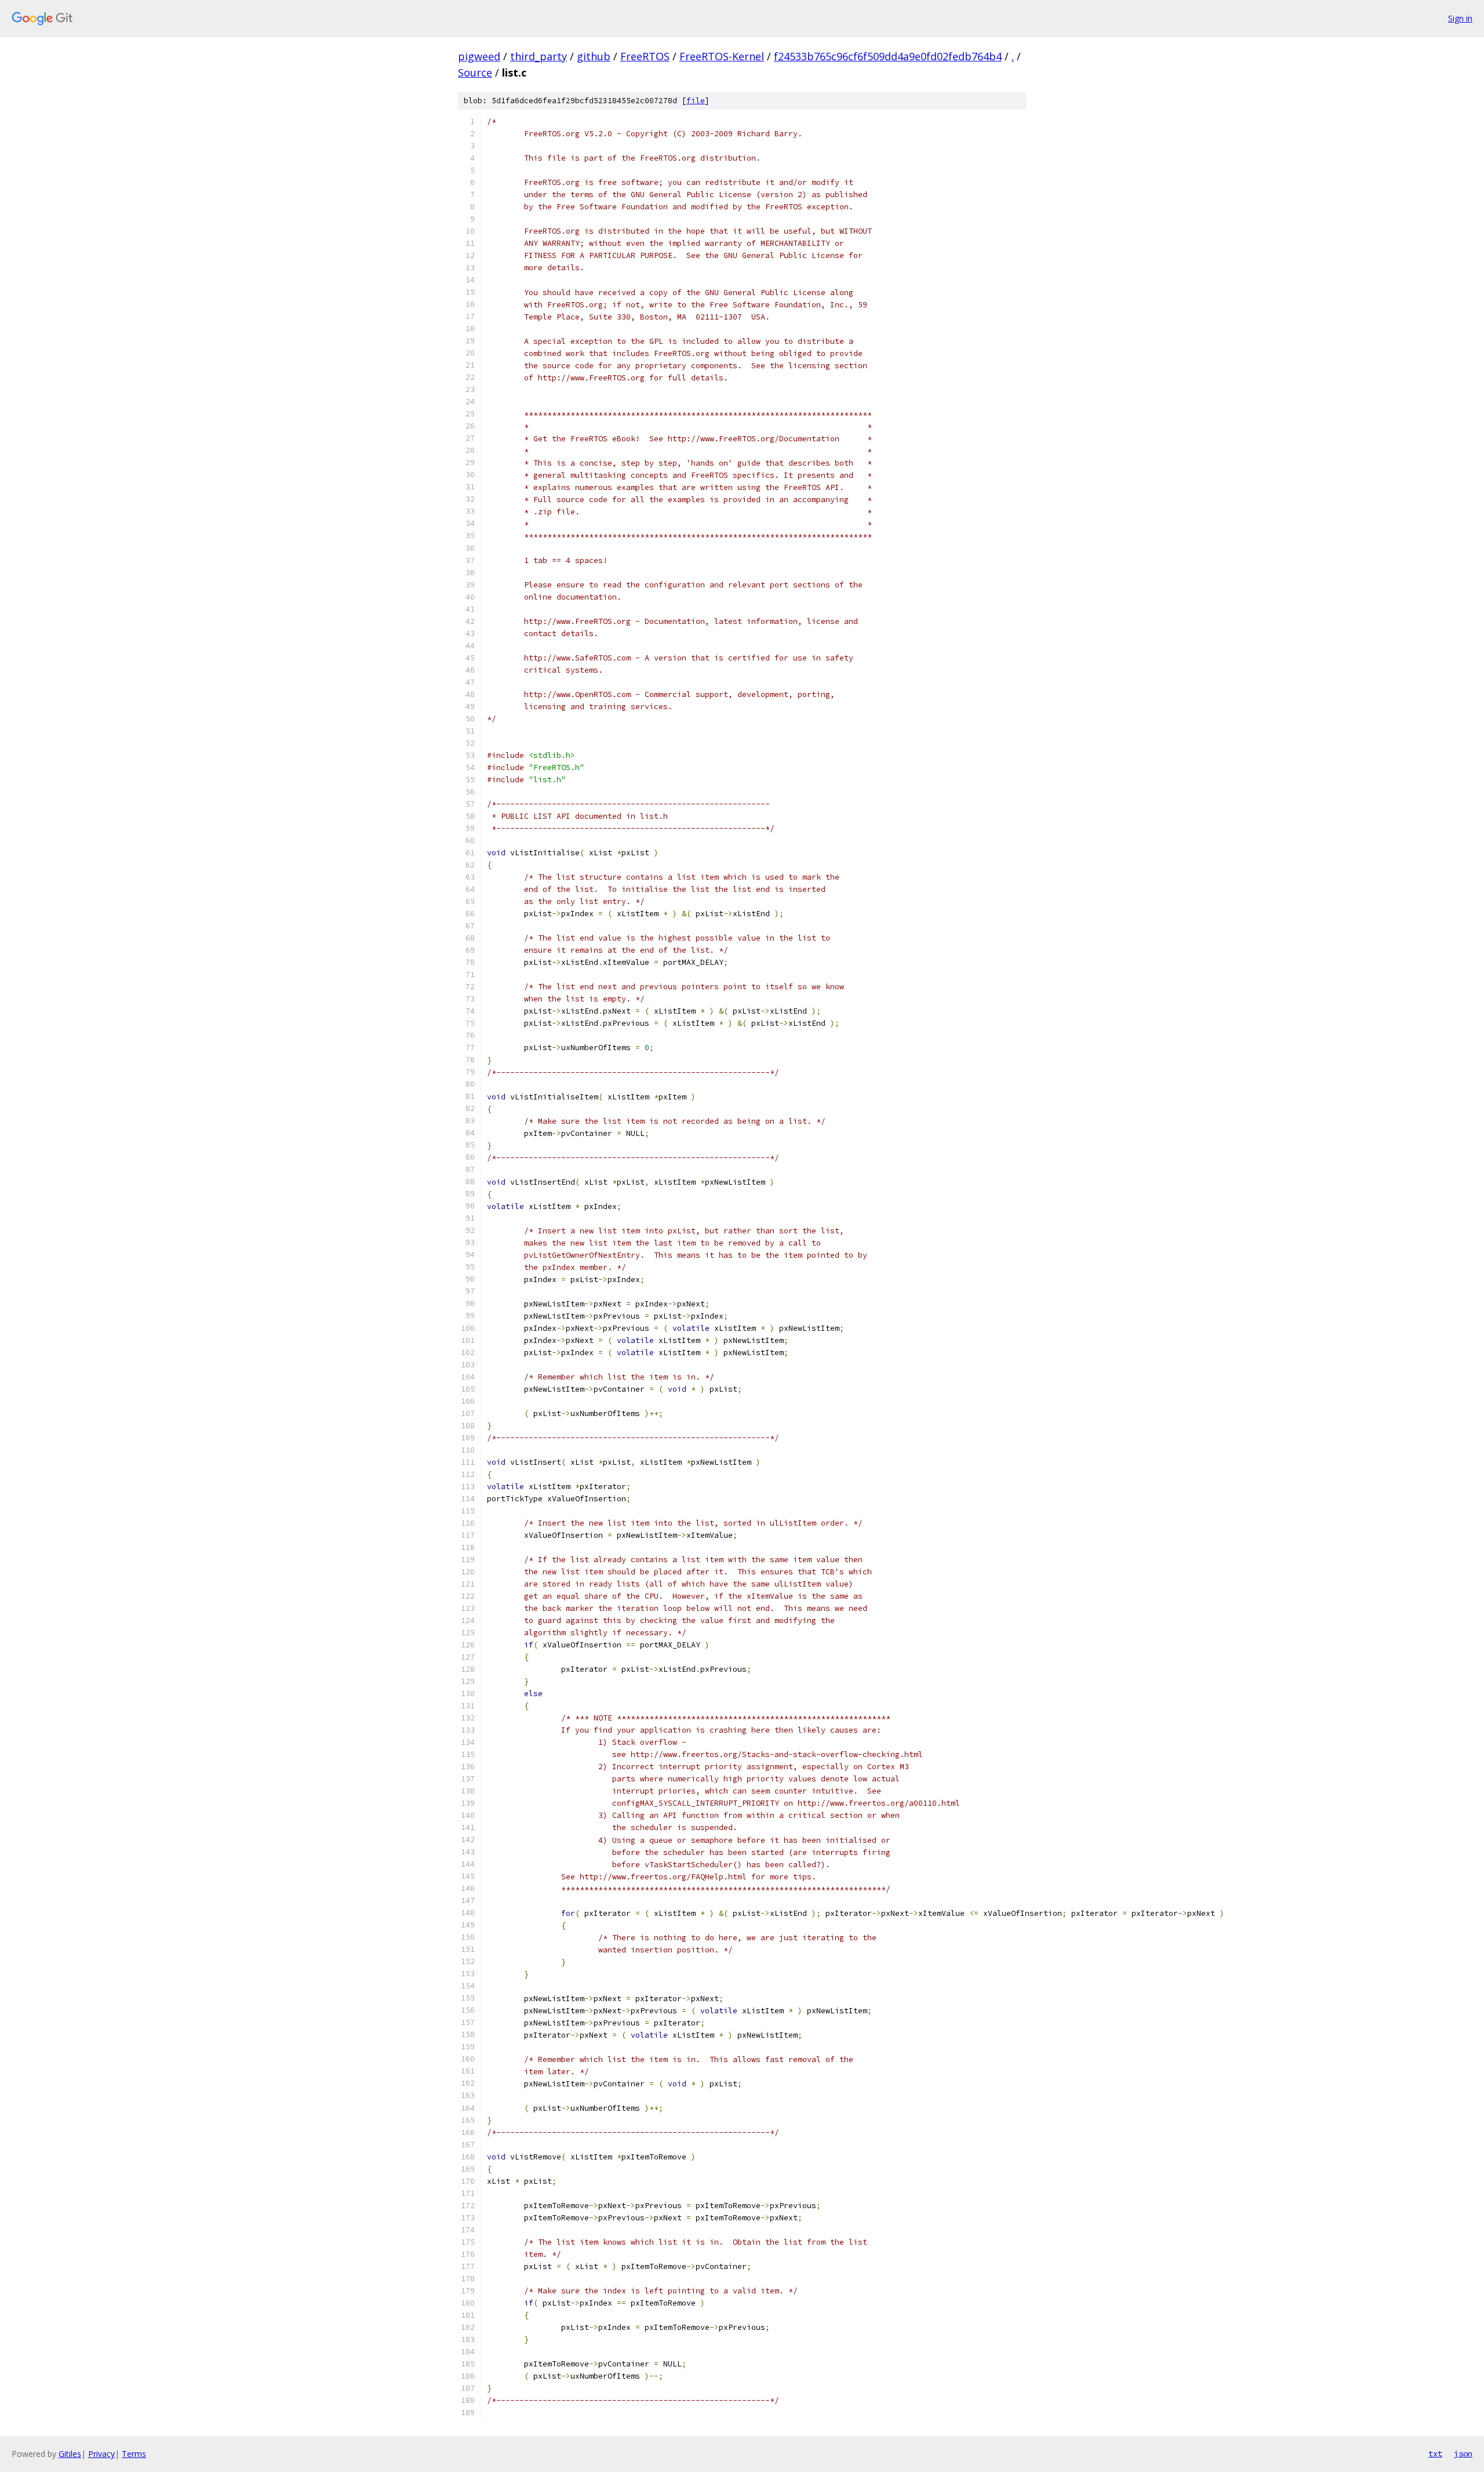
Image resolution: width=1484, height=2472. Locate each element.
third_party (539, 56)
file (696, 101)
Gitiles (70, 2454)
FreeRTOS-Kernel (722, 56)
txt (1435, 2453)
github (594, 56)
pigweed (479, 56)
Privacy (101, 2454)
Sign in (1460, 18)
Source (475, 72)
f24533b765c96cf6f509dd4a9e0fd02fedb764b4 (888, 56)
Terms (134, 2454)
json (1463, 2453)
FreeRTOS (645, 56)
